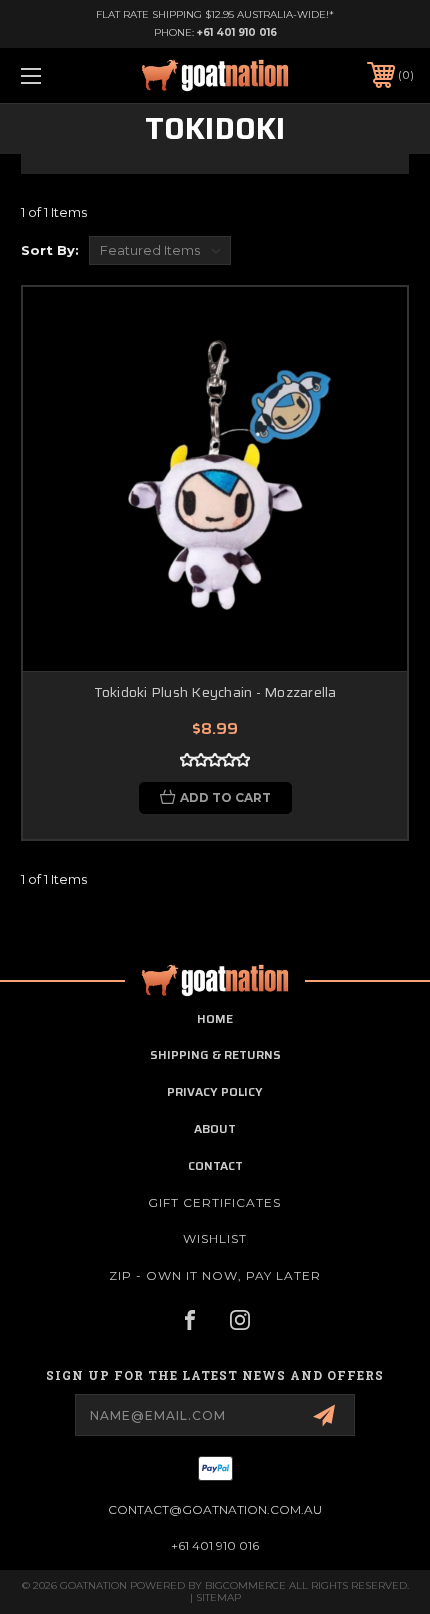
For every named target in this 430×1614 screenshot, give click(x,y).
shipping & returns (215, 1054)
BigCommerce (245, 1585)
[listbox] (160, 250)
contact (215, 1165)
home (215, 1018)
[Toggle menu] (60, 75)
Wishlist (215, 1238)
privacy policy (215, 1091)
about (215, 1128)
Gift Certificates (214, 1202)
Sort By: (50, 250)
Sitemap (218, 1597)
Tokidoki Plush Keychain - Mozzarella (215, 692)
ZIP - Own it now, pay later (215, 1275)
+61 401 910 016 (237, 32)
